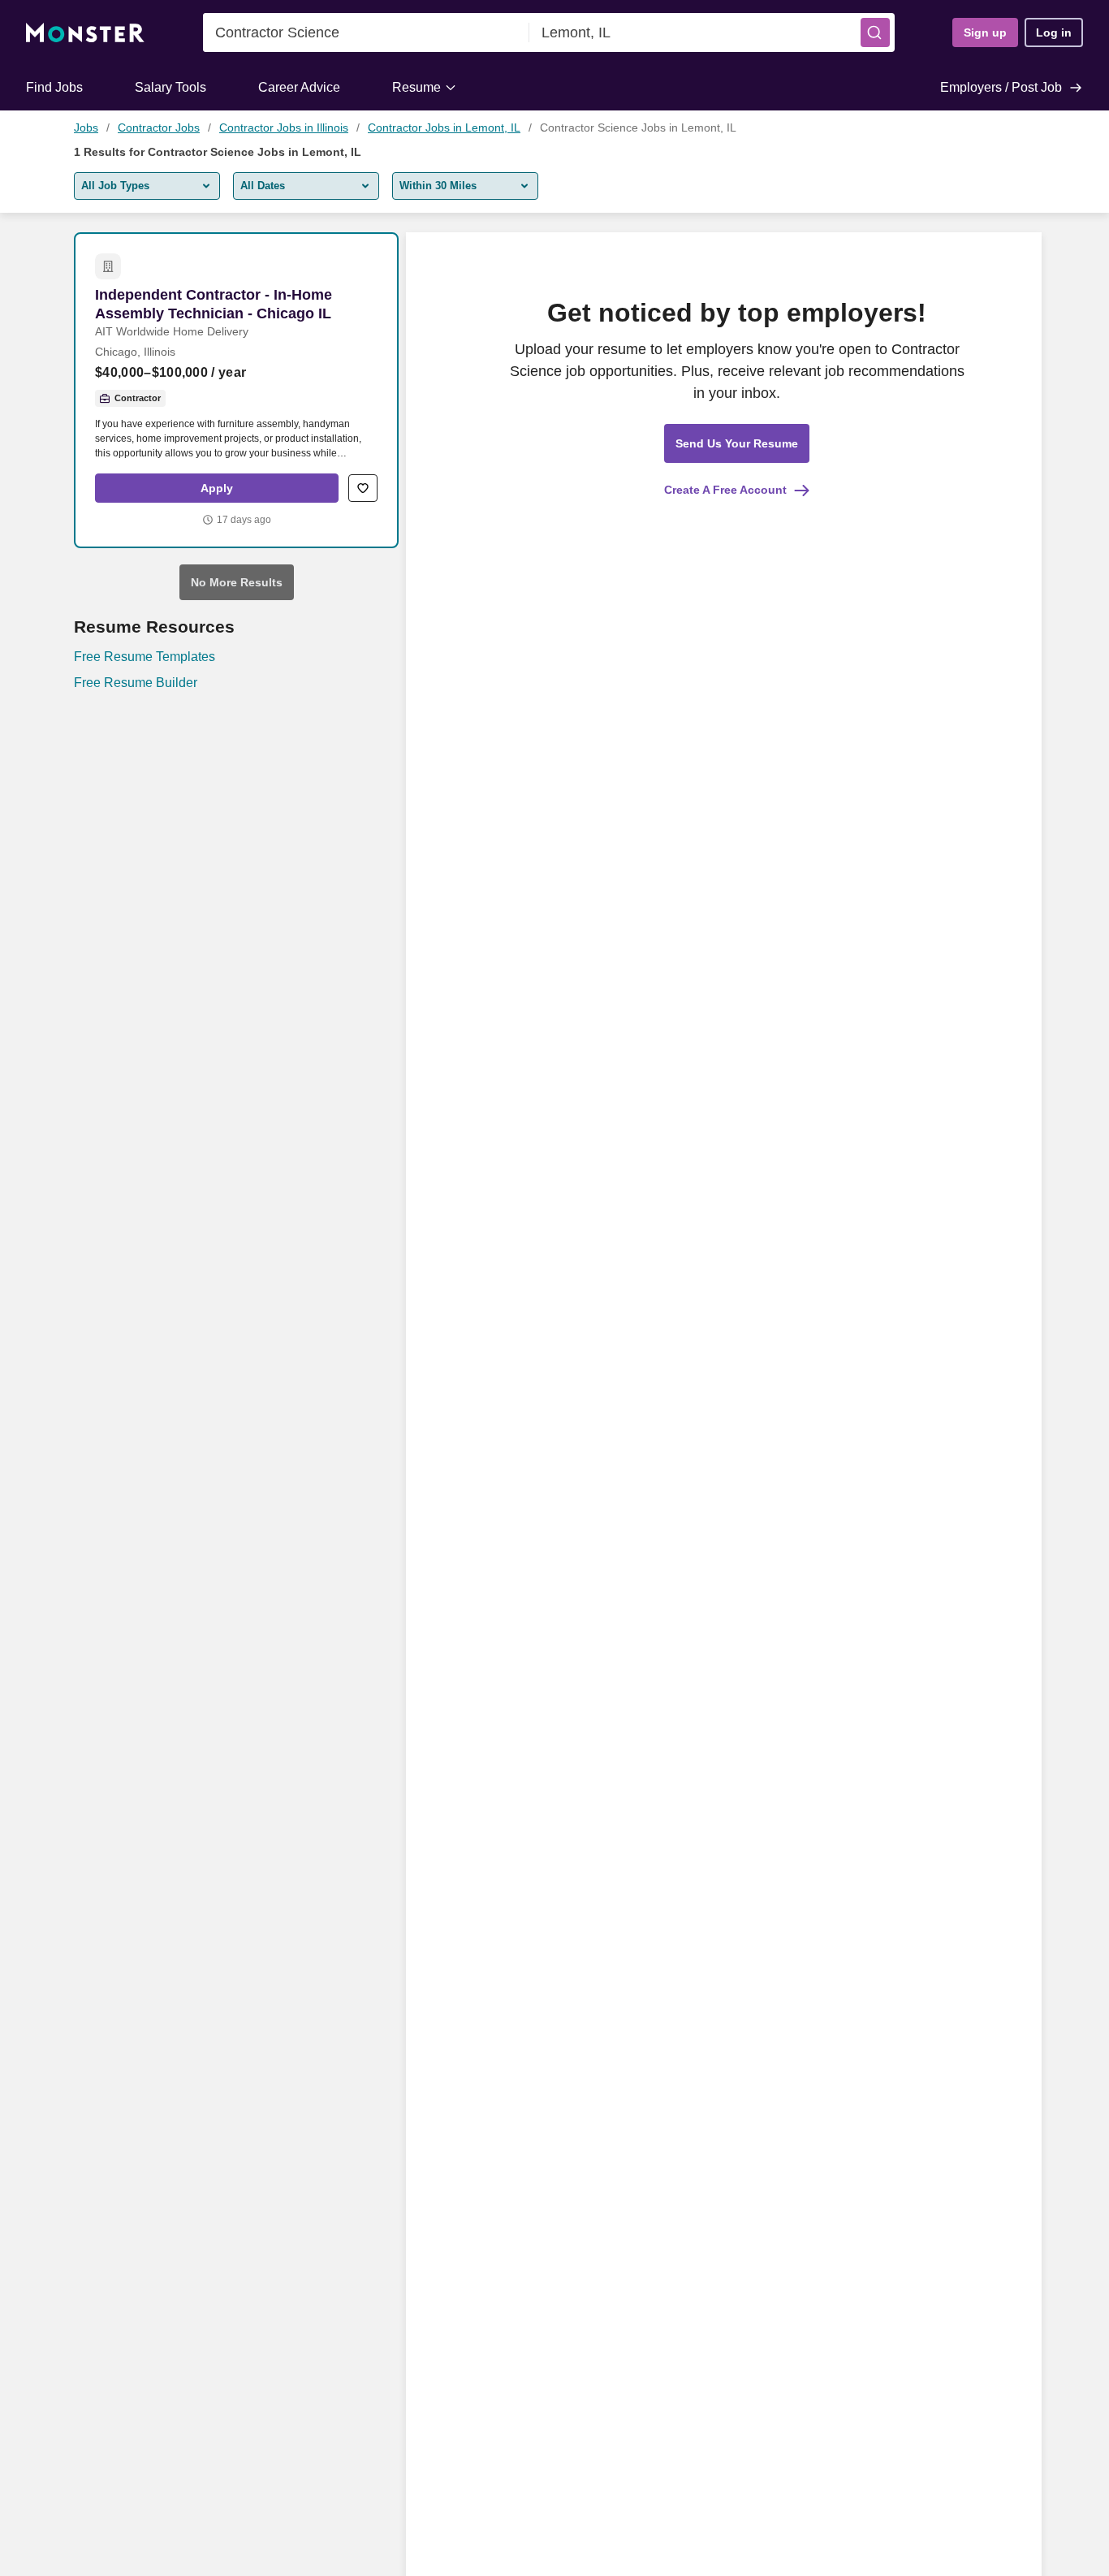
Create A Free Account (725, 490)
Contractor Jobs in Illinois (284, 128)
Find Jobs (54, 87)
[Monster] (85, 33)
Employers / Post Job (1001, 87)
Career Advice (299, 87)
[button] (875, 32)
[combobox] (366, 32)
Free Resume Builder (136, 683)
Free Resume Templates (145, 657)
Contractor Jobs (159, 128)
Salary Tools (170, 87)
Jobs (86, 128)
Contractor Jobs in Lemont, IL (444, 128)
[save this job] (363, 488)
